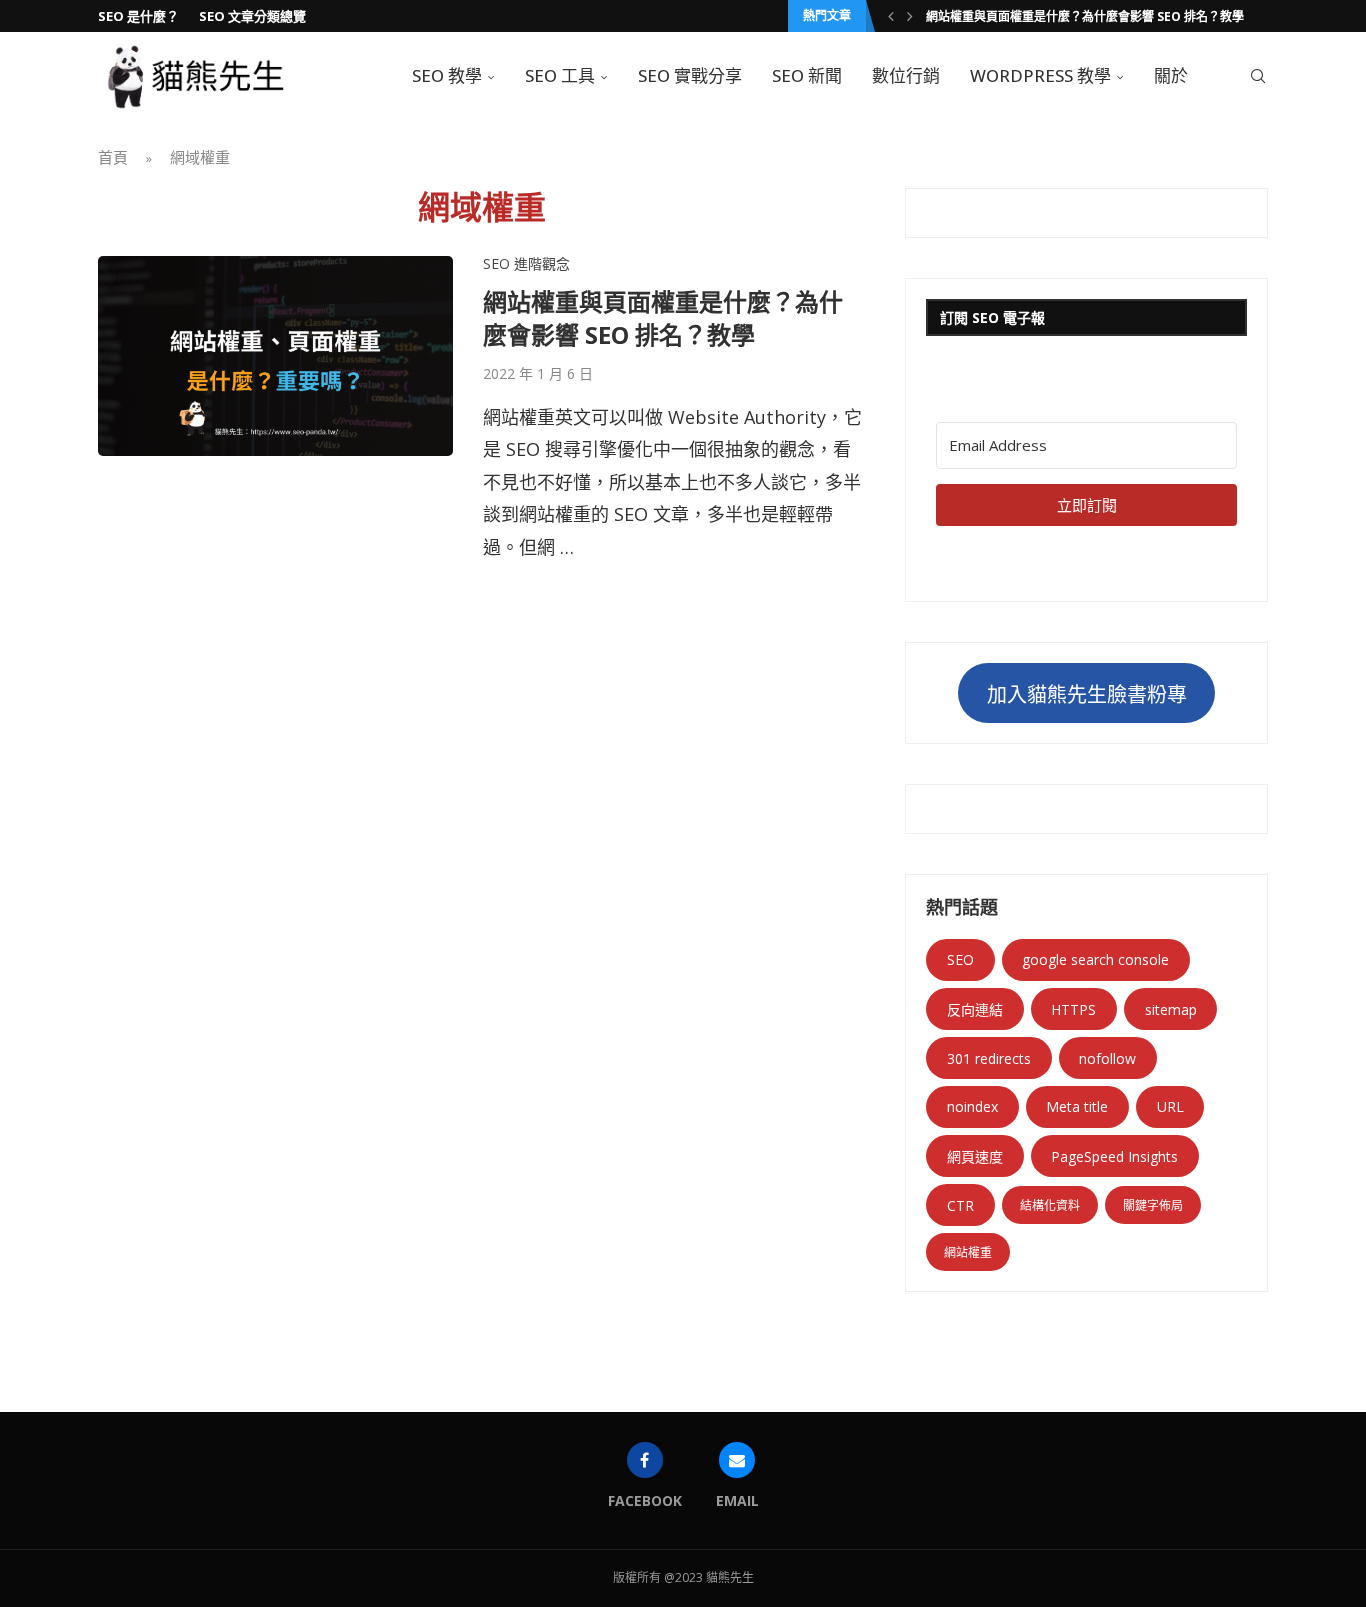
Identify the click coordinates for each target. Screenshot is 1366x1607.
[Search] (1258, 76)
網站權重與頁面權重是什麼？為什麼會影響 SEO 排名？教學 (1085, 16)
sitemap (1171, 1009)
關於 (1171, 75)
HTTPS (1073, 1009)
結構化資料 (1050, 1205)
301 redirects (989, 1058)
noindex (972, 1106)
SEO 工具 (560, 75)
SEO (960, 959)
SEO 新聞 (807, 75)
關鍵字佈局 (1153, 1205)
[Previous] (891, 16)
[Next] (910, 16)
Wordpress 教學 (1040, 75)
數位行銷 (906, 75)
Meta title (1077, 1106)
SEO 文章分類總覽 (252, 16)
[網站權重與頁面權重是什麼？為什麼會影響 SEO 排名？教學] (275, 356)
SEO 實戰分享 (690, 75)
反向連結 (975, 1009)
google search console (1095, 959)
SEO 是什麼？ (138, 16)
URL (1170, 1106)
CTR (960, 1205)
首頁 (113, 157)
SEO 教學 (447, 75)
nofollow (1107, 1058)
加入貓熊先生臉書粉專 (1087, 694)
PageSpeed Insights (1114, 1156)
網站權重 (968, 1252)
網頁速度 (975, 1156)
